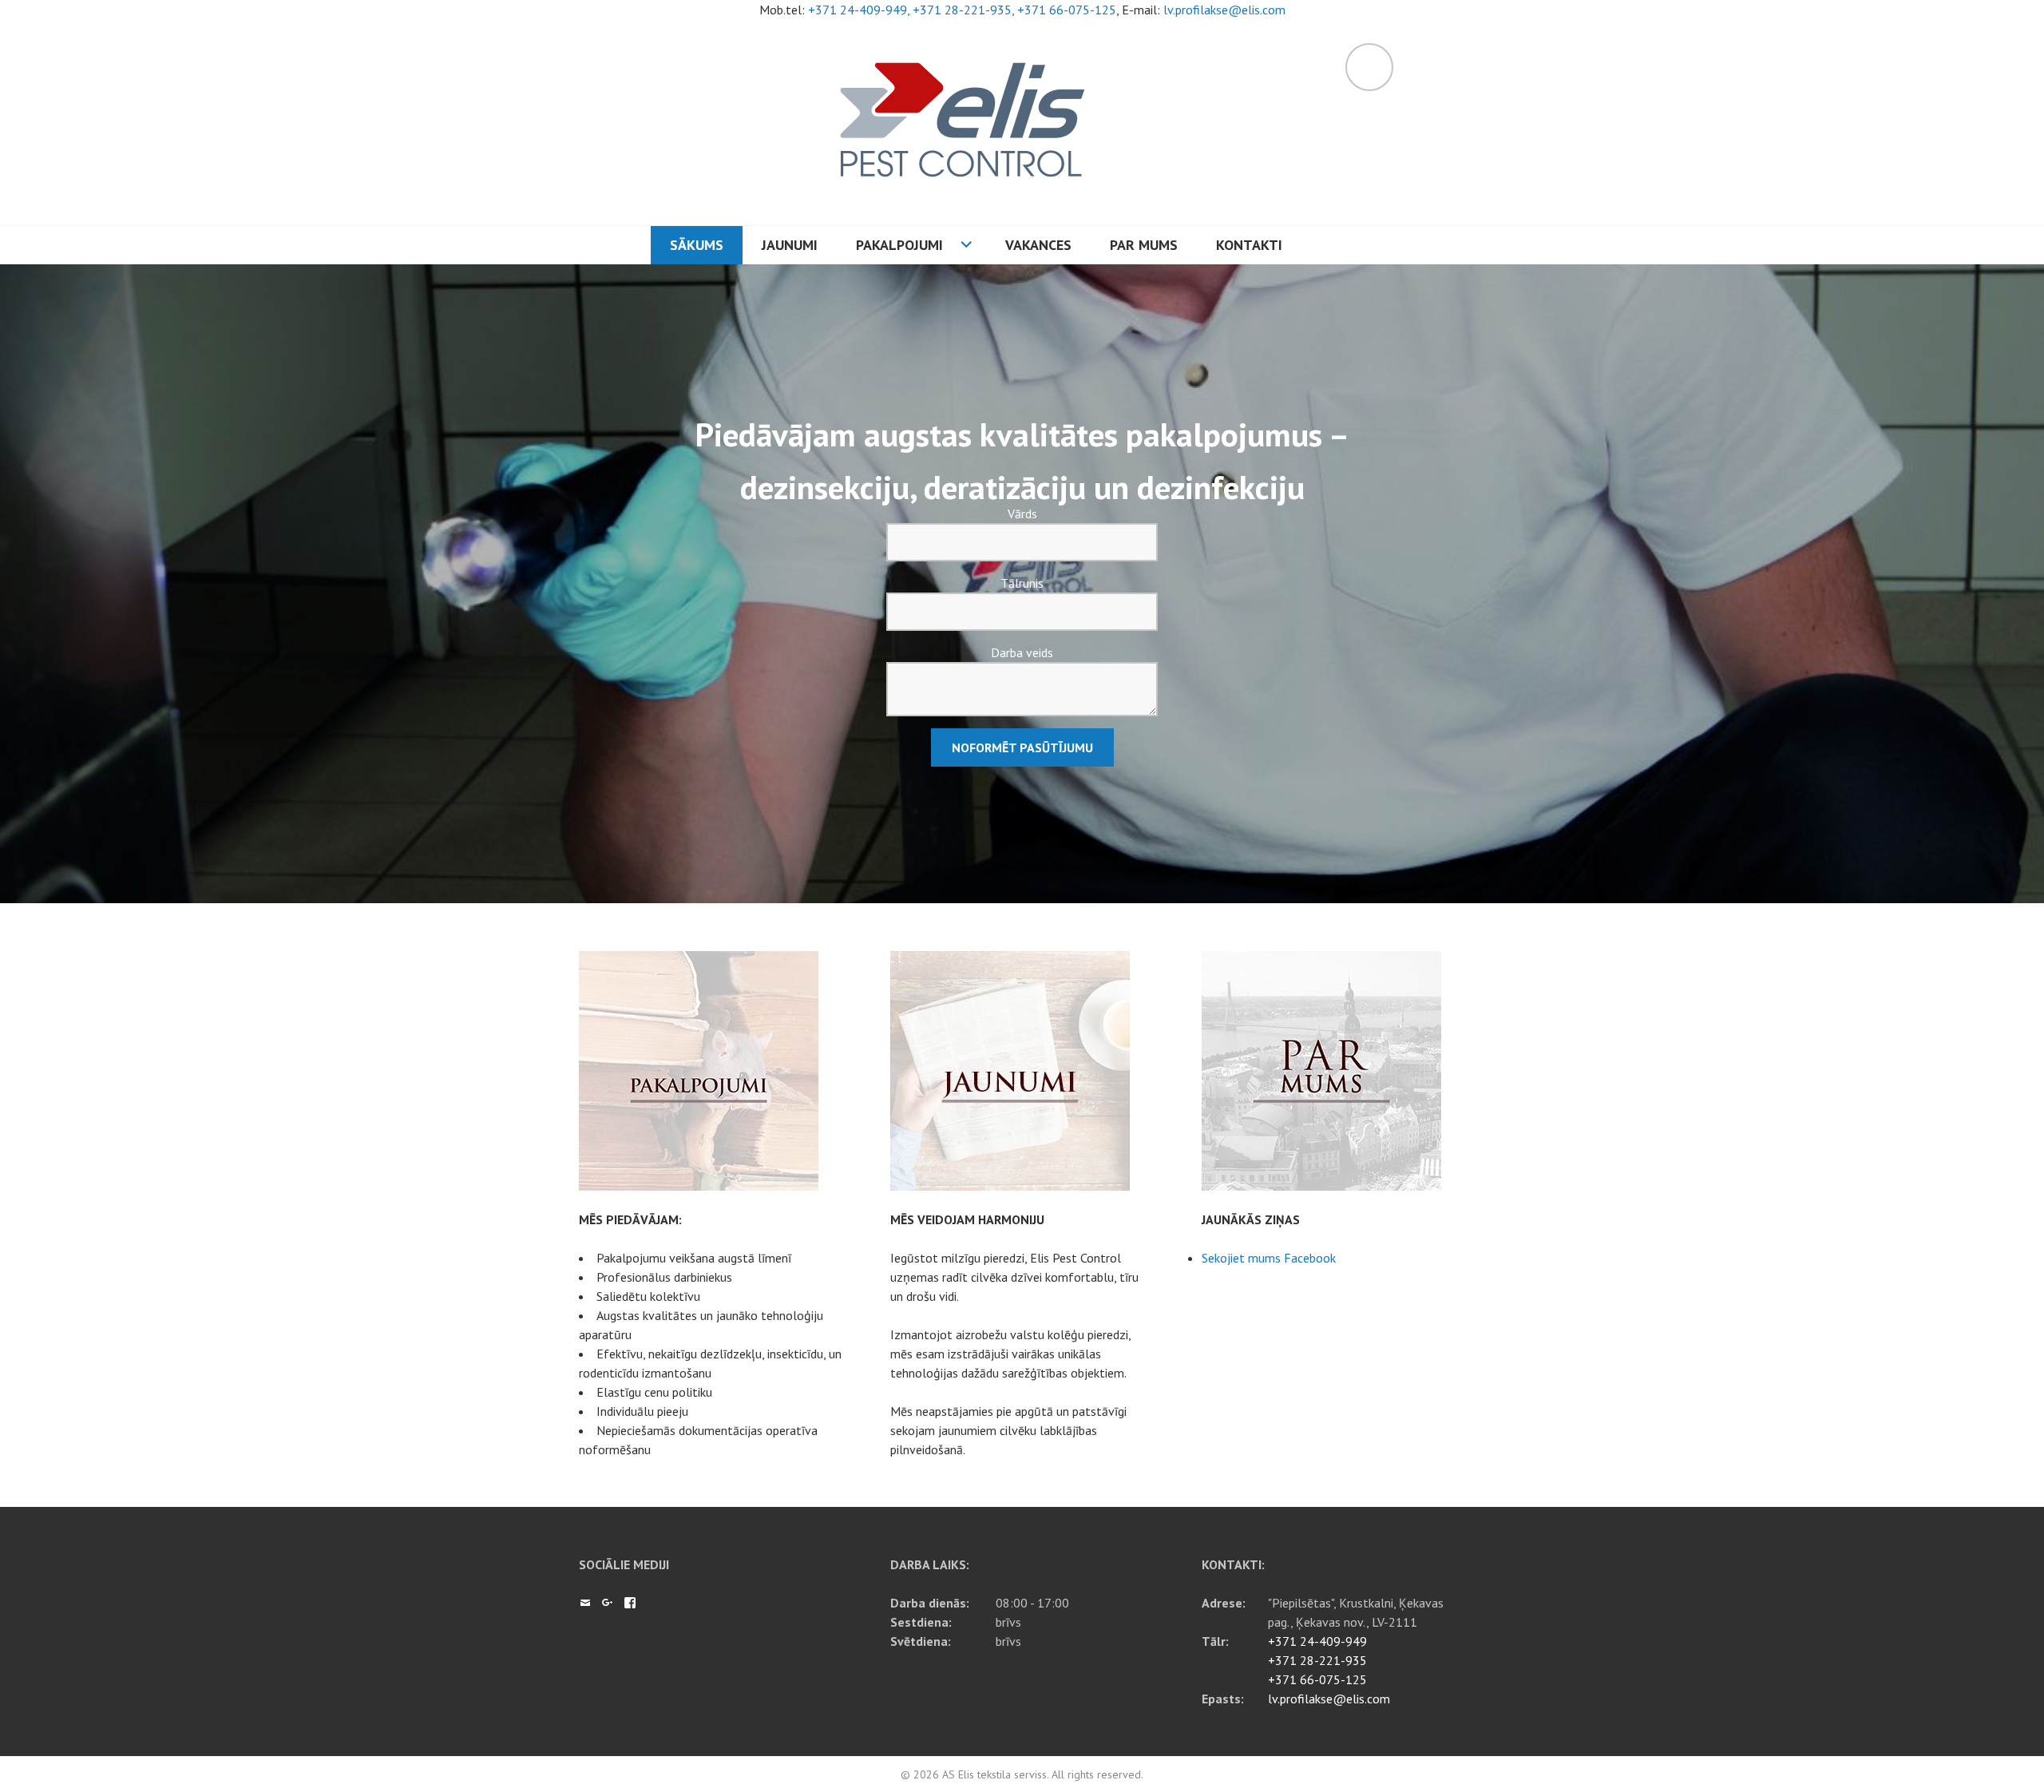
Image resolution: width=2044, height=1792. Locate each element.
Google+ (608, 1603)
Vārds (1022, 513)
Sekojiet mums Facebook (1269, 1258)
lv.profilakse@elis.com (1224, 10)
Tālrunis (1022, 583)
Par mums (1144, 245)
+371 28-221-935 (1317, 1660)
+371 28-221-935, (965, 10)
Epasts (585, 1603)
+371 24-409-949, (860, 10)
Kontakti (1249, 245)
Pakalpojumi (899, 245)
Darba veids (1022, 652)
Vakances (1038, 245)
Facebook (630, 1603)
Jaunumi (790, 245)
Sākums (697, 245)
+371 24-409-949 (1317, 1641)
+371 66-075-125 (1067, 10)
